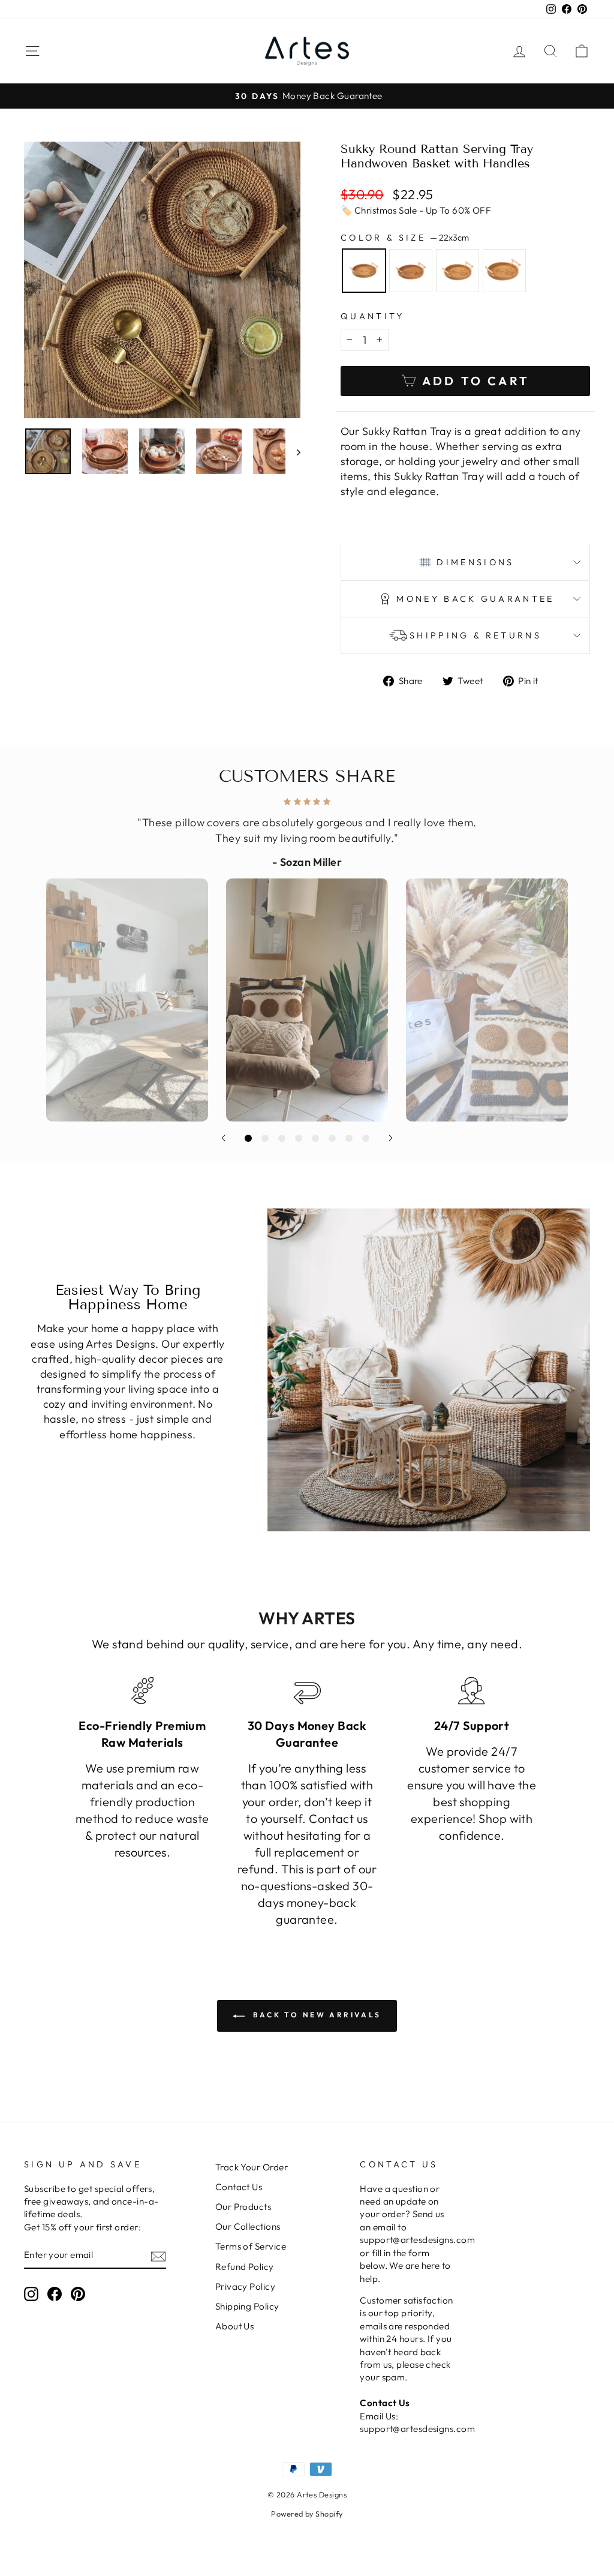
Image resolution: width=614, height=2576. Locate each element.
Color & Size (405, 238)
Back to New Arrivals (315, 2015)
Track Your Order (252, 2167)
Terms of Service (251, 2246)
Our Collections (248, 2226)
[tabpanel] (307, 956)
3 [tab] (282, 1138)
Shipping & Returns (475, 635)
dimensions (475, 562)
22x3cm (364, 271)
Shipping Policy (247, 2306)
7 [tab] (349, 1138)
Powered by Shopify (307, 2514)
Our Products (243, 2207)
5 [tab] (315, 1138)
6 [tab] (332, 1138)
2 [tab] (265, 1138)
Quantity (373, 316)
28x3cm (458, 271)
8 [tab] (366, 1138)
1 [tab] (248, 1138)
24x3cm (411, 271)
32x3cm (504, 271)
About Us (235, 2326)
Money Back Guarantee (475, 599)
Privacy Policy (245, 2286)
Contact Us (239, 2187)
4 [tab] (299, 1138)
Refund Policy (245, 2267)
